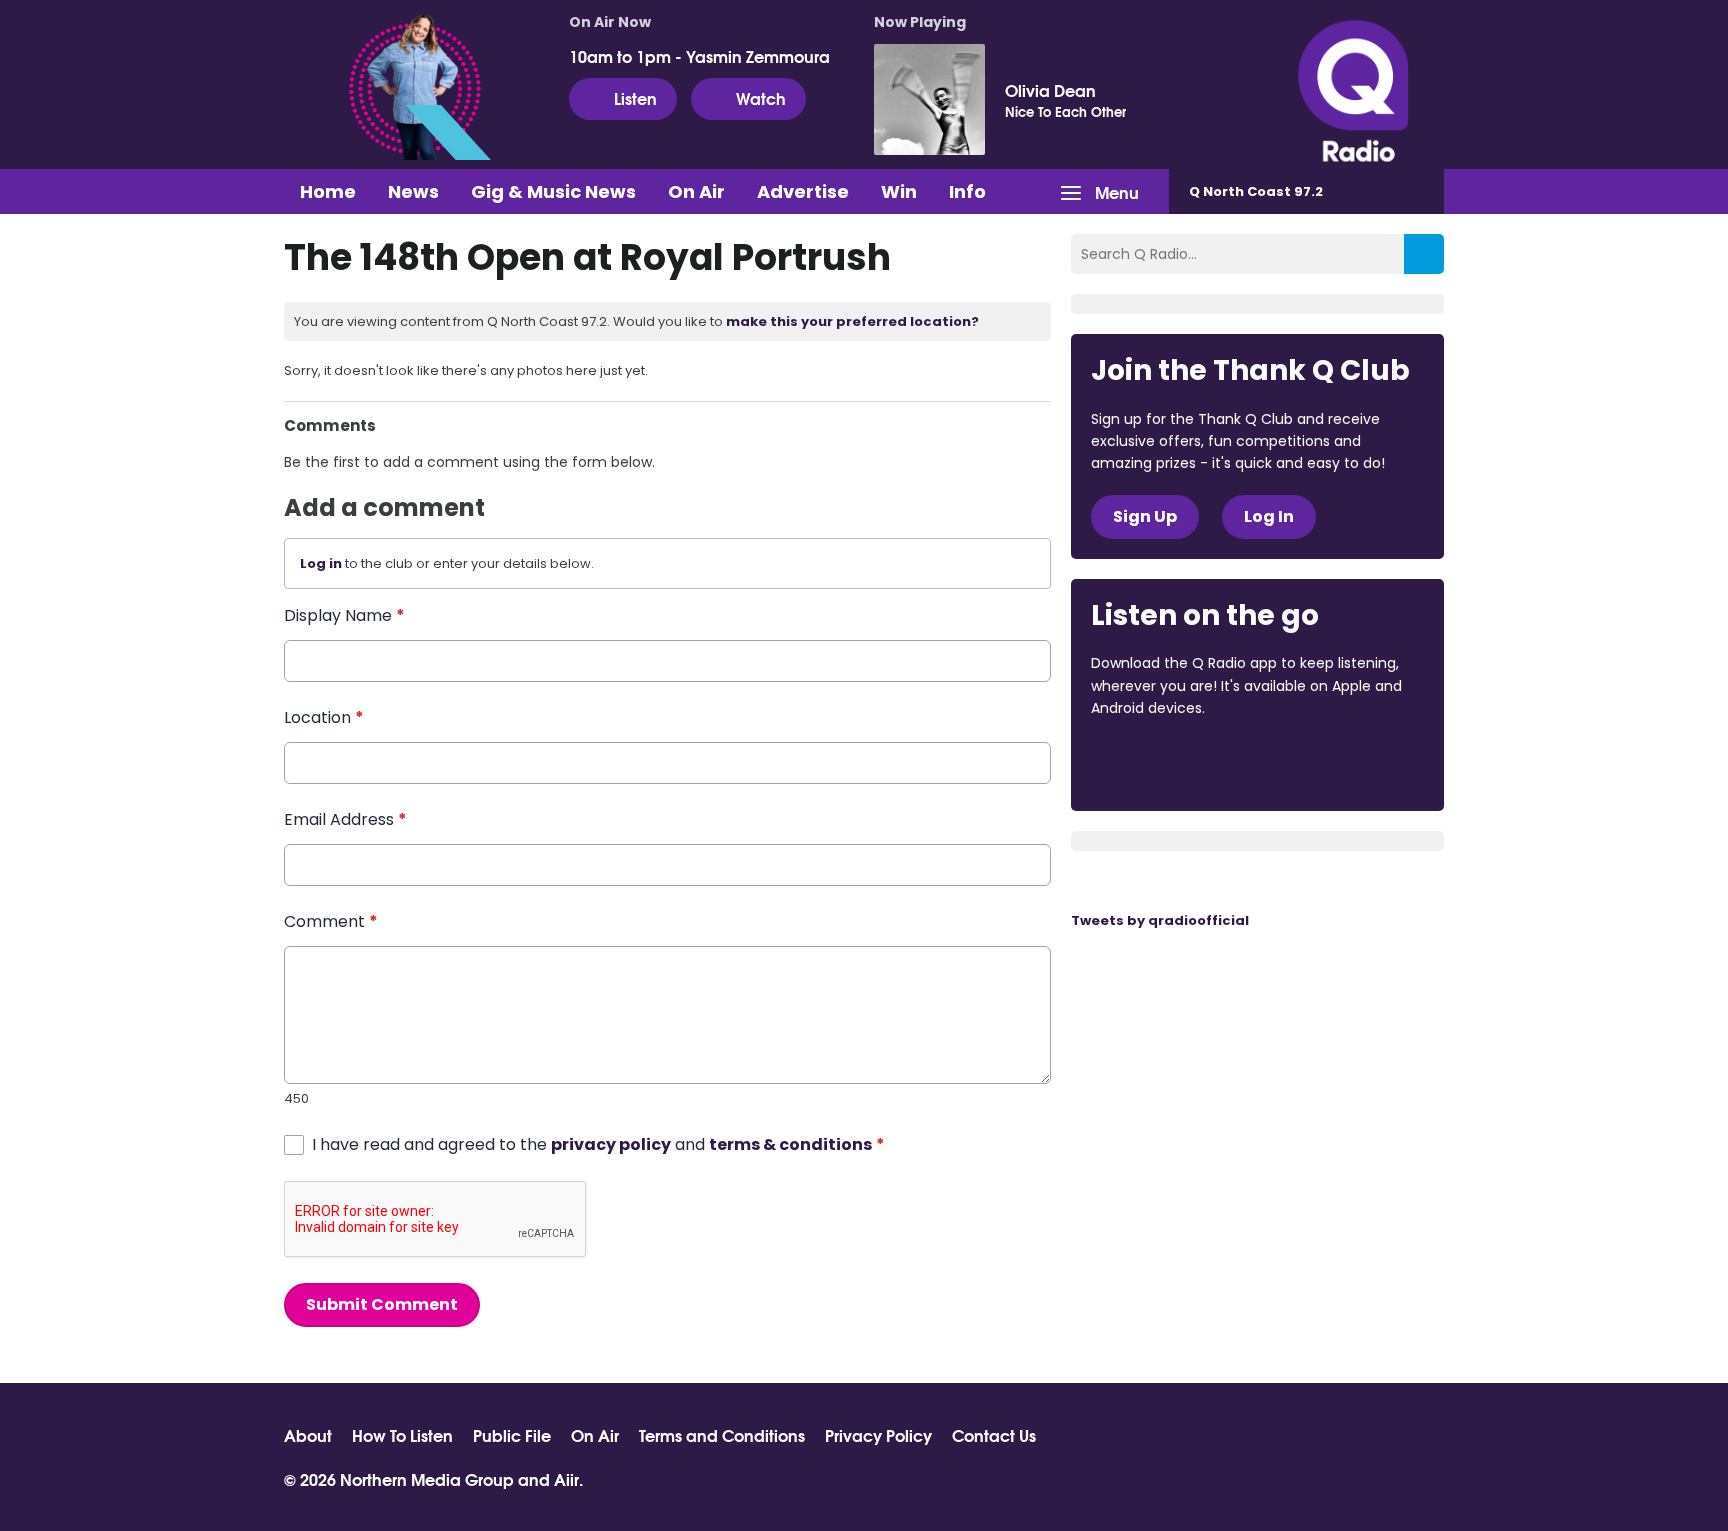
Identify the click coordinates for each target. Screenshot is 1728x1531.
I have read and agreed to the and (598, 1144)
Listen (635, 97)
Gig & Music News (553, 191)
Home (328, 191)
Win (899, 191)
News (413, 191)
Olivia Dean (1050, 90)
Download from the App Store (1169, 763)
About (308, 1435)
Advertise (803, 191)
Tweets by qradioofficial (1160, 920)
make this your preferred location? (852, 321)
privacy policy (611, 1144)
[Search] (1424, 254)
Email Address (345, 819)
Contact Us (994, 1435)
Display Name (344, 615)
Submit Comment (382, 1304)
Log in (321, 563)
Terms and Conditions (722, 1435)
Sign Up (1145, 516)
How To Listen (402, 1435)
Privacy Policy (878, 1435)
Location (324, 717)
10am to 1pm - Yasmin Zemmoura (699, 56)
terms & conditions (790, 1144)
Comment (331, 921)
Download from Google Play (1336, 763)
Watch (761, 97)
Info (967, 191)
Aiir (566, 1478)
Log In (1269, 516)
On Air (696, 191)
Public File (512, 1435)
